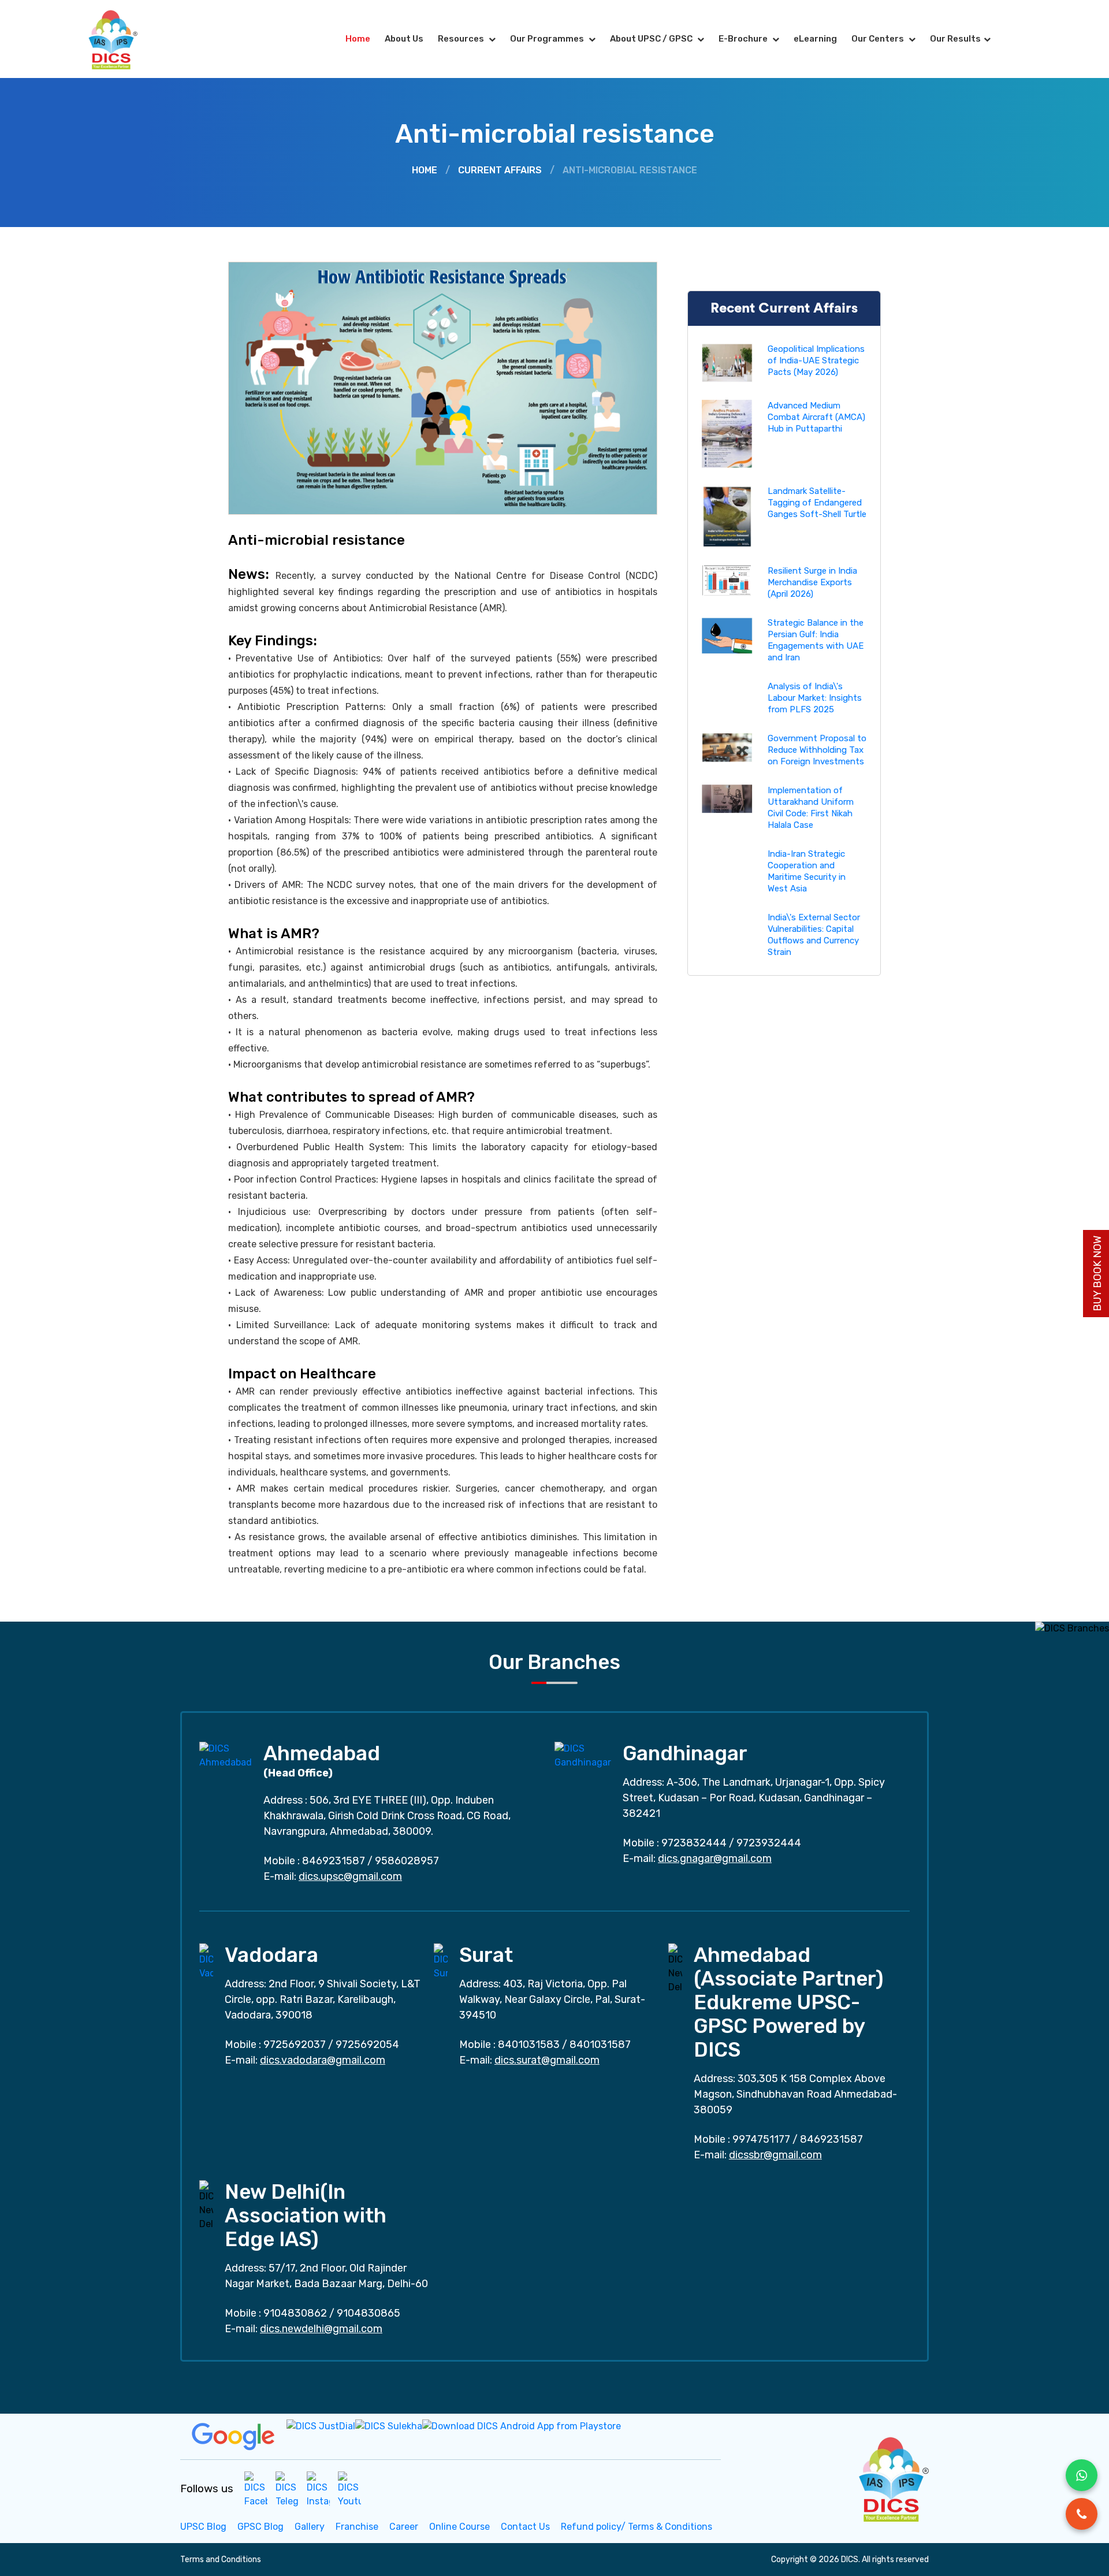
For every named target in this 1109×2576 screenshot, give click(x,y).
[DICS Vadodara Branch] (206, 1961)
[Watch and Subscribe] (349, 2489)
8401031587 (600, 2045)
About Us (404, 39)
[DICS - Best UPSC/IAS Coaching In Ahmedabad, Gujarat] (892, 2478)
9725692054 (367, 2045)
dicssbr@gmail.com (775, 2155)
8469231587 (334, 1861)
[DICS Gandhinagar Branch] (583, 1755)
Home (358, 39)
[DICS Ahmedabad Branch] (226, 1755)
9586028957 (407, 1861)
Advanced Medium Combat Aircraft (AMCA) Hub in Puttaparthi (816, 417)
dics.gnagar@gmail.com (715, 1858)
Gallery (310, 2527)
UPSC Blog (203, 2527)
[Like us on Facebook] (256, 2489)
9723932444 (769, 1843)
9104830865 (369, 2313)
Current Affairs (500, 170)
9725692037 (295, 2045)
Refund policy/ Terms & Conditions (637, 2527)
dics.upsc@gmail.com (350, 1876)
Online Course (459, 2527)
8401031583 (529, 2045)
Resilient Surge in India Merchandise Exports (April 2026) (812, 582)
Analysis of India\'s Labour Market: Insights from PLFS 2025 (815, 698)
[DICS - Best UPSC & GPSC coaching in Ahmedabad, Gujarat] (123, 39)
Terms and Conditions (221, 2560)
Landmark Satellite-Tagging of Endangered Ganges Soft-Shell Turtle (817, 503)
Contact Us (525, 2527)
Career (404, 2527)
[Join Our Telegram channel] (287, 2489)
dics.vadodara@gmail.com (323, 2060)
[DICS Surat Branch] (441, 1961)
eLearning (815, 39)
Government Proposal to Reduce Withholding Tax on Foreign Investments (817, 750)
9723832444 (694, 1843)
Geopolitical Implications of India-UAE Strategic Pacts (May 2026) (816, 360)
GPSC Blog (260, 2527)
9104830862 (295, 2313)
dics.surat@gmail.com (547, 2060)
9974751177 (761, 2139)
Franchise (357, 2527)
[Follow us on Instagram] (318, 2489)
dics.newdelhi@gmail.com (321, 2329)
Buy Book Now (1097, 1274)
